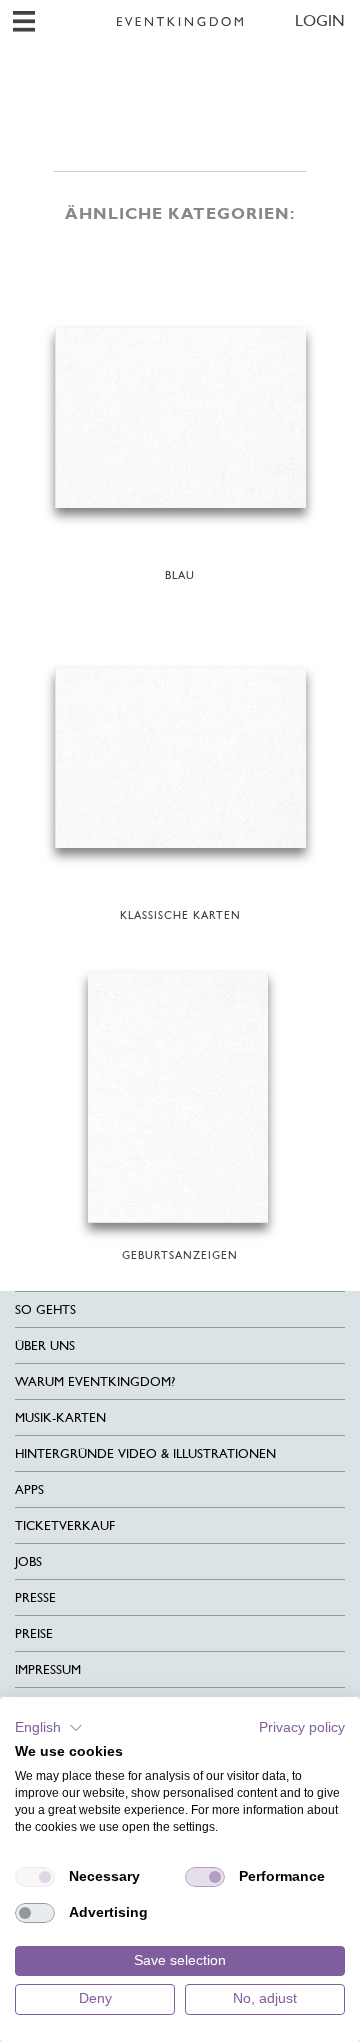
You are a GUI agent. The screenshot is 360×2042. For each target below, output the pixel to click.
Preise (34, 1633)
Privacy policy (302, 1727)
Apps (29, 1489)
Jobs (28, 1561)
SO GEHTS (45, 1309)
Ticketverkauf (65, 1525)
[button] (49, 1728)
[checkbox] (35, 1877)
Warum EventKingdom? (95, 1381)
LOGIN (320, 20)
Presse (35, 1597)
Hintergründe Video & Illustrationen (145, 1453)
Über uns (45, 1345)
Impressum (48, 1669)
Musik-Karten (60, 1417)
